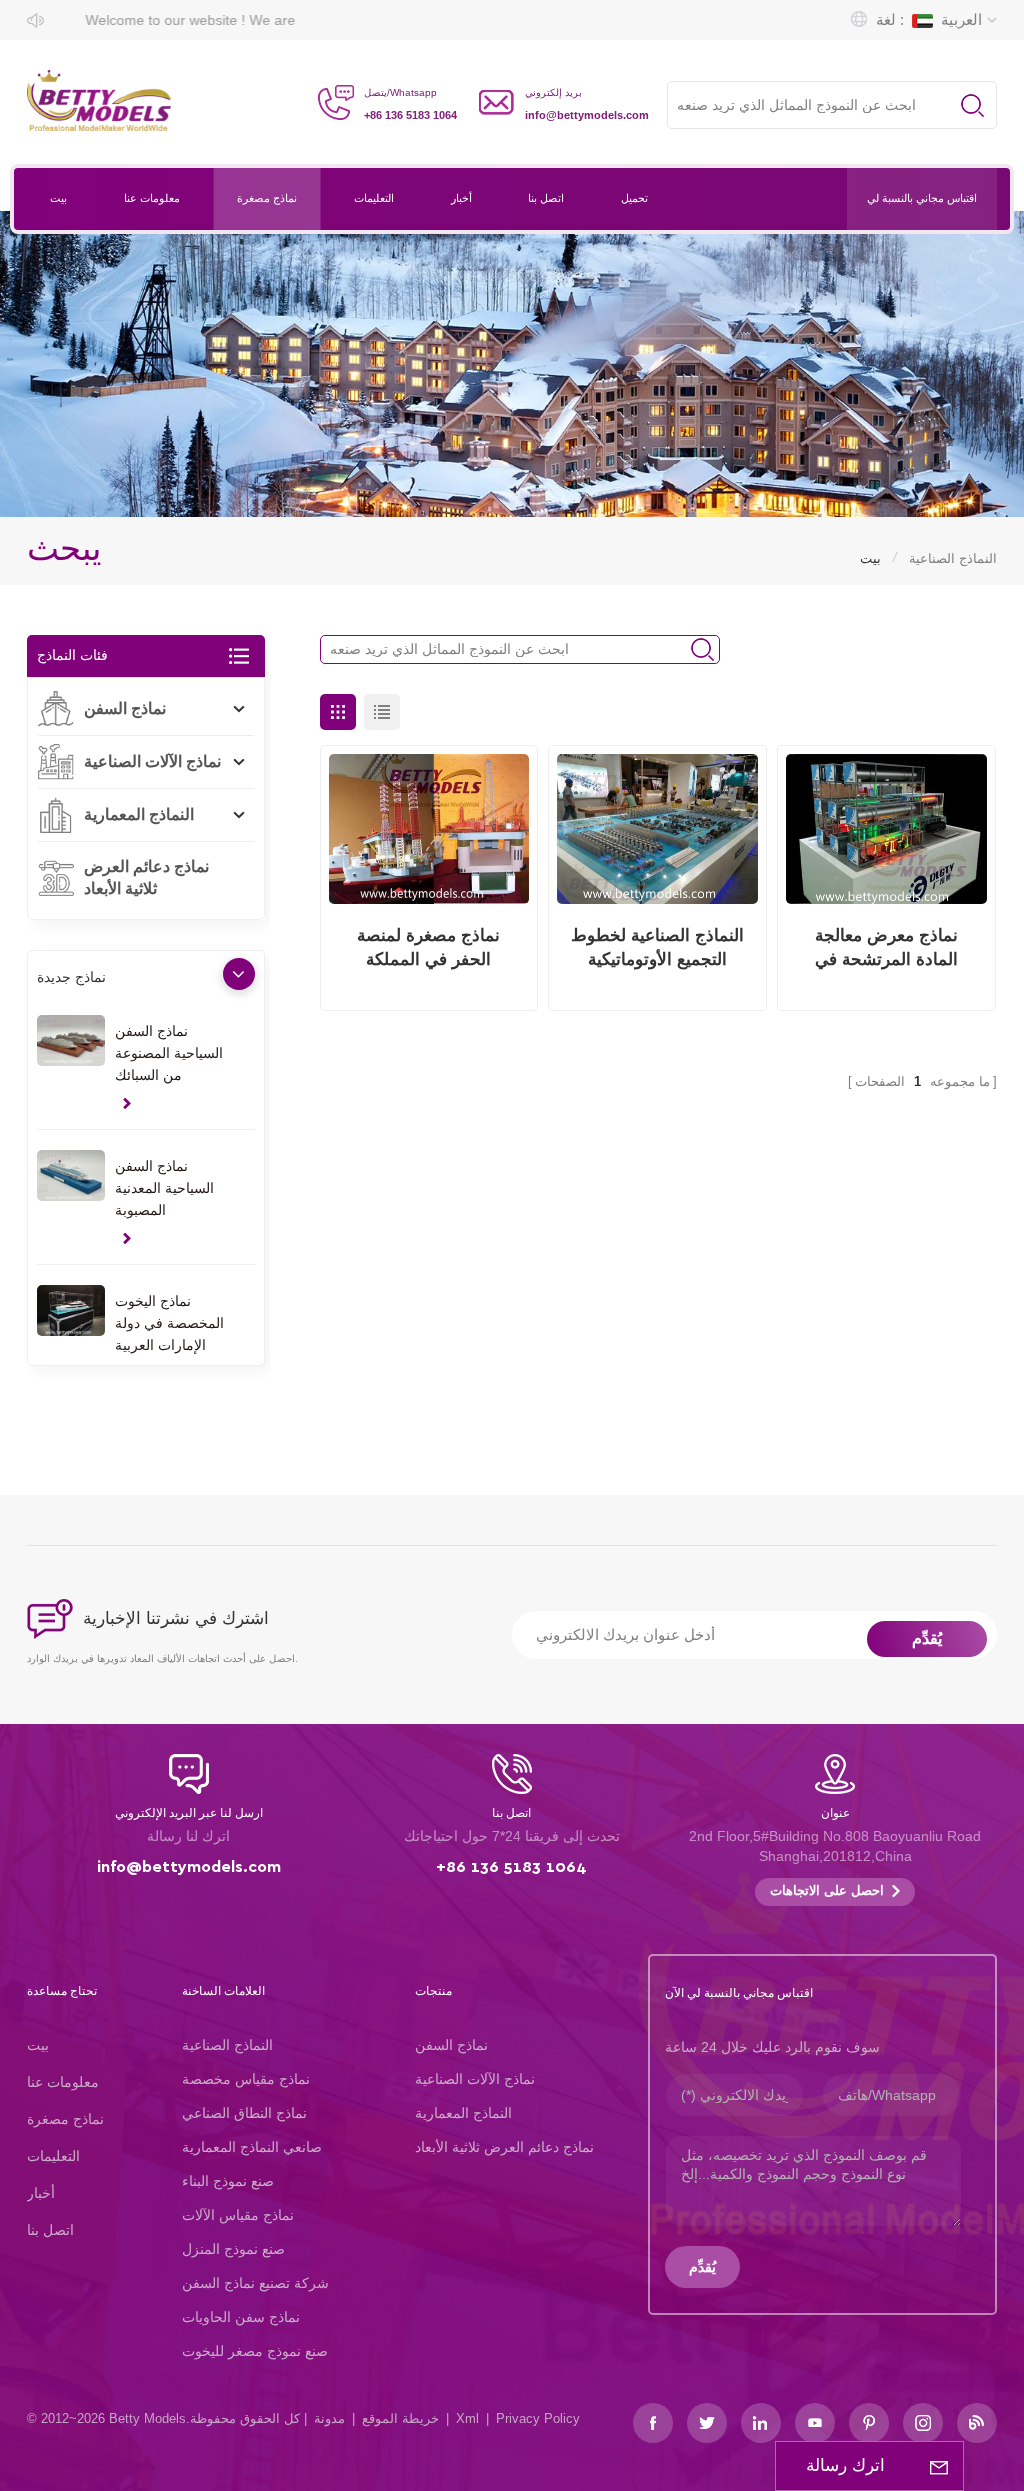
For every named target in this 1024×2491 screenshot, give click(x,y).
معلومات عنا (152, 198)
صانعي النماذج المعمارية (252, 2147)
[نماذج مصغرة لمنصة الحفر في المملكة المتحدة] (429, 829)
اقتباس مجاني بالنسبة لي (922, 198)
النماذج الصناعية (227, 2045)
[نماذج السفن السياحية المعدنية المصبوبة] (71, 1175)
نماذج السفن (125, 708)
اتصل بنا (546, 198)
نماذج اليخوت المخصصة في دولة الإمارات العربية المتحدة (169, 1324)
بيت (58, 198)
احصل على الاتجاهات (827, 1891)
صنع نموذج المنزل (233, 2249)
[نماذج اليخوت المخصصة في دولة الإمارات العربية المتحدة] (71, 1310)
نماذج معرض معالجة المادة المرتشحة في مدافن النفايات (886, 949)
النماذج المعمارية (139, 814)
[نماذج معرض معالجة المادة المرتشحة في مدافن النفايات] (886, 829)
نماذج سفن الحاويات (241, 2317)
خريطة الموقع (400, 2418)
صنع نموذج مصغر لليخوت (255, 2351)
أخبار (461, 198)
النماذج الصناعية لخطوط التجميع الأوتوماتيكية (657, 947)
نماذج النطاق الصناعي (244, 2113)
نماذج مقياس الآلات (238, 2215)
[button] (239, 974)
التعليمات (374, 198)
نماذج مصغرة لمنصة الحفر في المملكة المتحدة (428, 949)
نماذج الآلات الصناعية (152, 761)
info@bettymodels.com (587, 115)
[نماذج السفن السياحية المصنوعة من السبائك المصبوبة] (71, 1040)
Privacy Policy (538, 2418)
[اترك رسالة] (939, 2466)
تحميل (634, 198)
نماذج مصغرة (267, 198)
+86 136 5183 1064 (410, 115)
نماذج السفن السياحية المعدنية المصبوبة (164, 1188)
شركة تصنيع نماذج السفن (255, 2283)
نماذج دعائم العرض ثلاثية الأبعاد (146, 877)
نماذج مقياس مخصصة (246, 2079)
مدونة (329, 2418)
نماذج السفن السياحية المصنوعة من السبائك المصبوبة (169, 1054)
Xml (467, 2418)
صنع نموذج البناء (228, 2181)
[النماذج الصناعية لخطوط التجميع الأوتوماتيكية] (657, 829)
